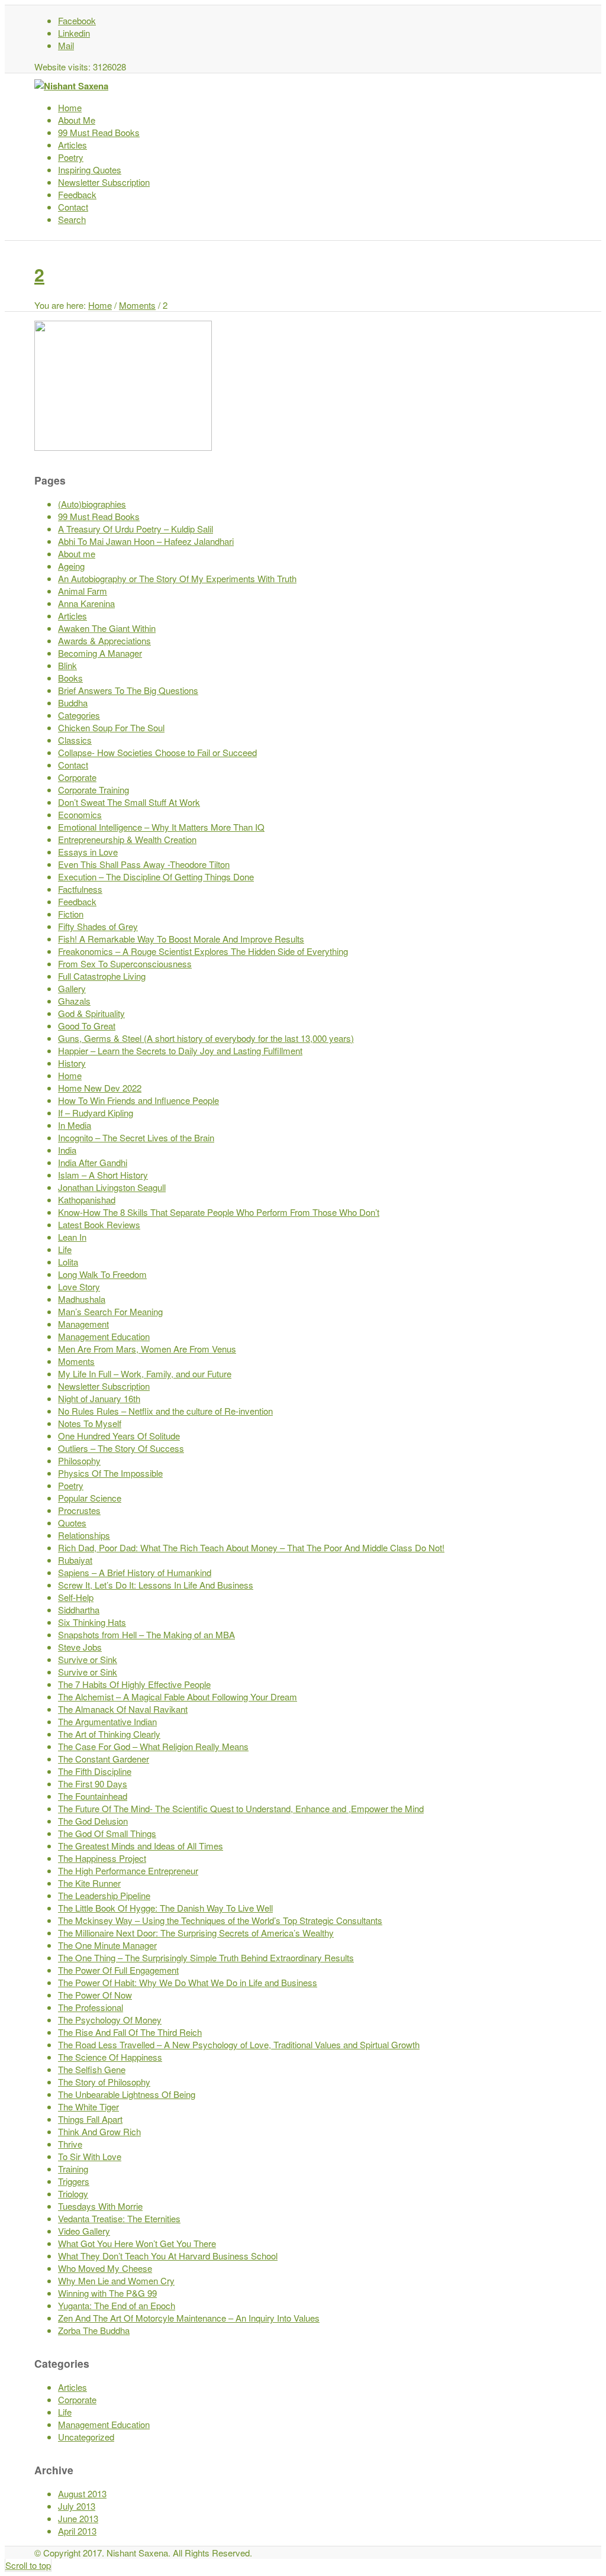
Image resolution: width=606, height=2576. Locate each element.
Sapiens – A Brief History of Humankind (135, 1572)
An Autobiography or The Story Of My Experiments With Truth (177, 578)
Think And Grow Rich (99, 2131)
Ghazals (74, 1001)
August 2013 (82, 2493)
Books (70, 678)
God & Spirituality (91, 1013)
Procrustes (79, 1510)
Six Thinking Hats (92, 1622)
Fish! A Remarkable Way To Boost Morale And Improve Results (181, 939)
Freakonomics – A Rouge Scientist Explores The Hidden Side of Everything (203, 951)
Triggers (74, 2181)
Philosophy (79, 1460)
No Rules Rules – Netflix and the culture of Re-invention (165, 1411)
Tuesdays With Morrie (100, 2206)
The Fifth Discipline (95, 1771)
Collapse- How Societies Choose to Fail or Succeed (157, 752)
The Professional (91, 2007)
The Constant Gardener (104, 1759)
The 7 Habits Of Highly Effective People (134, 1684)
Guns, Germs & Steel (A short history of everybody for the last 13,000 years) (206, 1038)
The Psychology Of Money (110, 2020)
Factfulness (80, 889)
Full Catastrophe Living (102, 976)
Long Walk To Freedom (102, 1274)
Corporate (77, 777)
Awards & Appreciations (104, 640)
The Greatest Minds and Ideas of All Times (141, 1846)
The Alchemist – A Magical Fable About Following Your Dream (178, 1697)
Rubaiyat (75, 1560)
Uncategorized (86, 2437)
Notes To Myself (90, 1423)
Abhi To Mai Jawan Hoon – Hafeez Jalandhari (146, 541)
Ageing (71, 566)
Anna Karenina (86, 603)
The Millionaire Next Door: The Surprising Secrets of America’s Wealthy (196, 1933)
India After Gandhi (93, 1162)
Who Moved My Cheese (105, 2268)
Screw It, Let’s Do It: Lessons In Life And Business (156, 1585)
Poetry (71, 1485)
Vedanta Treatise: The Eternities (119, 2218)
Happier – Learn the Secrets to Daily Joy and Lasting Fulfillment (180, 1050)
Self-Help (76, 1597)
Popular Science (90, 1498)
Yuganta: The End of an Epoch (117, 2305)
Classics (75, 740)
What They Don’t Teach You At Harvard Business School (168, 2256)
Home (100, 305)
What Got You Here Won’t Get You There (137, 2243)
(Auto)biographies (92, 504)
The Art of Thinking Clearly (109, 1734)
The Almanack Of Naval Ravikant (123, 1709)
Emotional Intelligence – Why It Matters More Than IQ (161, 827)
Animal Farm (83, 591)
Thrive (70, 2144)
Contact (73, 765)
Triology (73, 2194)
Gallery (72, 988)
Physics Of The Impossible (110, 1473)
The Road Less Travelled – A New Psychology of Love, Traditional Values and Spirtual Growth (239, 2044)
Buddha (73, 703)
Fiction (71, 914)
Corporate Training (94, 790)
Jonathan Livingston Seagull (112, 1187)
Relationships (84, 1535)
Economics (80, 814)
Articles (72, 616)
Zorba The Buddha (94, 2330)
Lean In (72, 1237)
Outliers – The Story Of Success (121, 1448)
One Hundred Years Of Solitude (119, 1436)
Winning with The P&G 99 (107, 2293)
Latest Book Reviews (99, 1224)
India (67, 1150)
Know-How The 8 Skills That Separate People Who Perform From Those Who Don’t (219, 1212)
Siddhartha (79, 1610)
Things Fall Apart (90, 2119)
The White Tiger (88, 2107)
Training (73, 2169)
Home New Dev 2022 (100, 1088)
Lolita (68, 1262)
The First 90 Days (93, 1783)
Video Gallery (84, 2231)
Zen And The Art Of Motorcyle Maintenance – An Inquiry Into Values (189, 2318)
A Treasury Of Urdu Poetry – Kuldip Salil (136, 529)
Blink (67, 665)
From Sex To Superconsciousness (125, 963)
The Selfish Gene (92, 2069)
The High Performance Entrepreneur (128, 1870)
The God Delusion (93, 1821)
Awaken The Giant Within (107, 628)
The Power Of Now (95, 1995)
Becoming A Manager (100, 653)
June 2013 (78, 2518)
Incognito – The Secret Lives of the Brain (136, 1137)
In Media (75, 1125)
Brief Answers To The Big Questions (128, 690)
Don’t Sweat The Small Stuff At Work (129, 802)
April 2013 (77, 2531)
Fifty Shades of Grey (98, 926)
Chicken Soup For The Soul (111, 727)
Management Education (104, 1336)
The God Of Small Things (107, 1833)
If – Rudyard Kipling (96, 1113)
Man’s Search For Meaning (110, 1311)
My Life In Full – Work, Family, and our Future (145, 1373)
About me (77, 553)
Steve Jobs (80, 1647)
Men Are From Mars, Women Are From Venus (147, 1349)
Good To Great (87, 1026)
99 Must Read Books (99, 516)
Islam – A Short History (103, 1175)
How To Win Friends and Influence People (138, 1100)
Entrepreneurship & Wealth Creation (127, 839)
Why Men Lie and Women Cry (116, 2280)
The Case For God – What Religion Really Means (153, 1746)
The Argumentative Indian (107, 1721)
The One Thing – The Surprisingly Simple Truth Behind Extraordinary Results (206, 1957)
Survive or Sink (88, 1659)
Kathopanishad (87, 1200)
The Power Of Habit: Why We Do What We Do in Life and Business (188, 1982)
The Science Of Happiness (110, 2057)
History (72, 1063)
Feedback (77, 901)
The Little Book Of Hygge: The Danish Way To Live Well (165, 1908)
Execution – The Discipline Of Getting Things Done (156, 877)
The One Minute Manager (107, 1945)
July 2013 (77, 2506)
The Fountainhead (93, 1796)
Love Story (79, 1287)
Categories (79, 715)
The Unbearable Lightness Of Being (127, 2094)
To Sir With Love (90, 2156)
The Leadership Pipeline (104, 1895)
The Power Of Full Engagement (118, 1970)
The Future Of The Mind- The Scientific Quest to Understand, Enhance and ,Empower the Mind (241, 1808)
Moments (137, 305)
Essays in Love (88, 852)
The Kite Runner (89, 1883)
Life (65, 1249)
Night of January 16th (99, 1398)
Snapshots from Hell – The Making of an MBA (146, 1634)
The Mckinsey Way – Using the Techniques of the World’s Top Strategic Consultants (220, 1920)
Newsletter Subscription (104, 1386)
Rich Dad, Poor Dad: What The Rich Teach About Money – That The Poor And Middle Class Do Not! (251, 1547)
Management (83, 1324)
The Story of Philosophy (104, 2082)
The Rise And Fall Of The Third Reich (130, 2032)
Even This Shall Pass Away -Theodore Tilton (144, 864)
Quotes (72, 1523)
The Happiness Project (102, 1858)
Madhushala (82, 1299)
